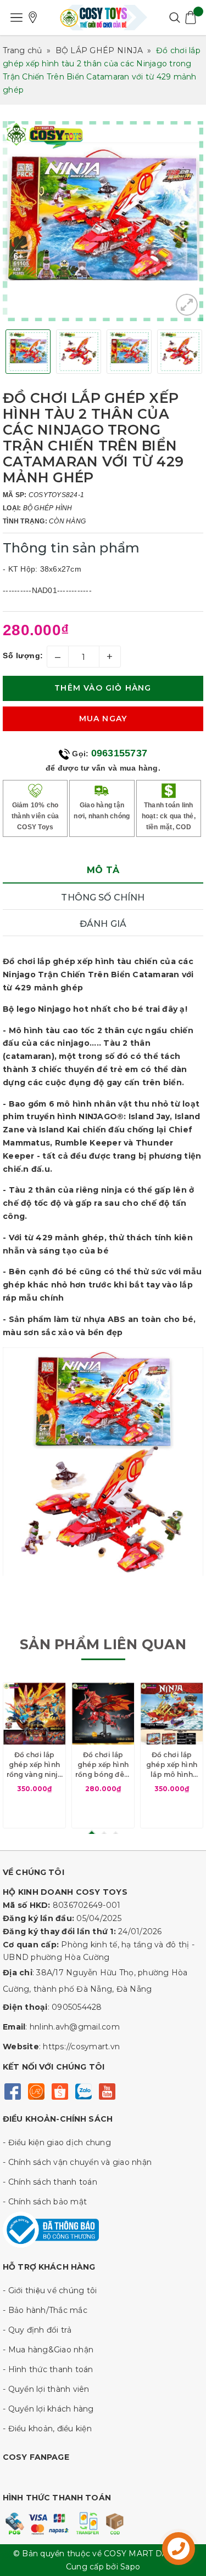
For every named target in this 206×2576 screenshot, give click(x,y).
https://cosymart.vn (81, 2047)
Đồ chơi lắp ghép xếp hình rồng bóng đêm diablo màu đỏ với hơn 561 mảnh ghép (103, 1765)
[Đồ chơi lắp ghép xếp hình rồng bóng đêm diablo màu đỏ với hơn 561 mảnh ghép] (103, 1714)
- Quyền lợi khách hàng (48, 2409)
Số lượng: (23, 656)
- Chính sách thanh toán (50, 2182)
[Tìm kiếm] (174, 18)
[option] (103, 221)
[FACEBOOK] (12, 2091)
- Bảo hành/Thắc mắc (45, 2310)
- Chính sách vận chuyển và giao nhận (77, 2162)
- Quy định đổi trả (37, 2330)
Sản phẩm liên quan (103, 1644)
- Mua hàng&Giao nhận (48, 2350)
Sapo (130, 2567)
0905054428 (77, 2007)
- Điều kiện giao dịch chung (57, 2142)
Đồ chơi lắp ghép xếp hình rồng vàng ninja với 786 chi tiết (35, 1765)
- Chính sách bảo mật (45, 2202)
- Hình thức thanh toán (48, 2369)
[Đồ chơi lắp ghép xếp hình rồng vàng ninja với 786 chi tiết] (34, 1714)
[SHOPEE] (60, 2091)
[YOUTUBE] (107, 2091)
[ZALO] (83, 2091)
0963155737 (119, 753)
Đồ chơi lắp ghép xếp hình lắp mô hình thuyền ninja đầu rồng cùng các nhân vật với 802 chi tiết (172, 1765)
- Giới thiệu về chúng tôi (50, 2290)
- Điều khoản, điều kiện (47, 2429)
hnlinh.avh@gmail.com (75, 2027)
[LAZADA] (36, 2091)
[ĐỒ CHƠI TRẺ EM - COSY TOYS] (103, 18)
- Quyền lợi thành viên (46, 2389)
